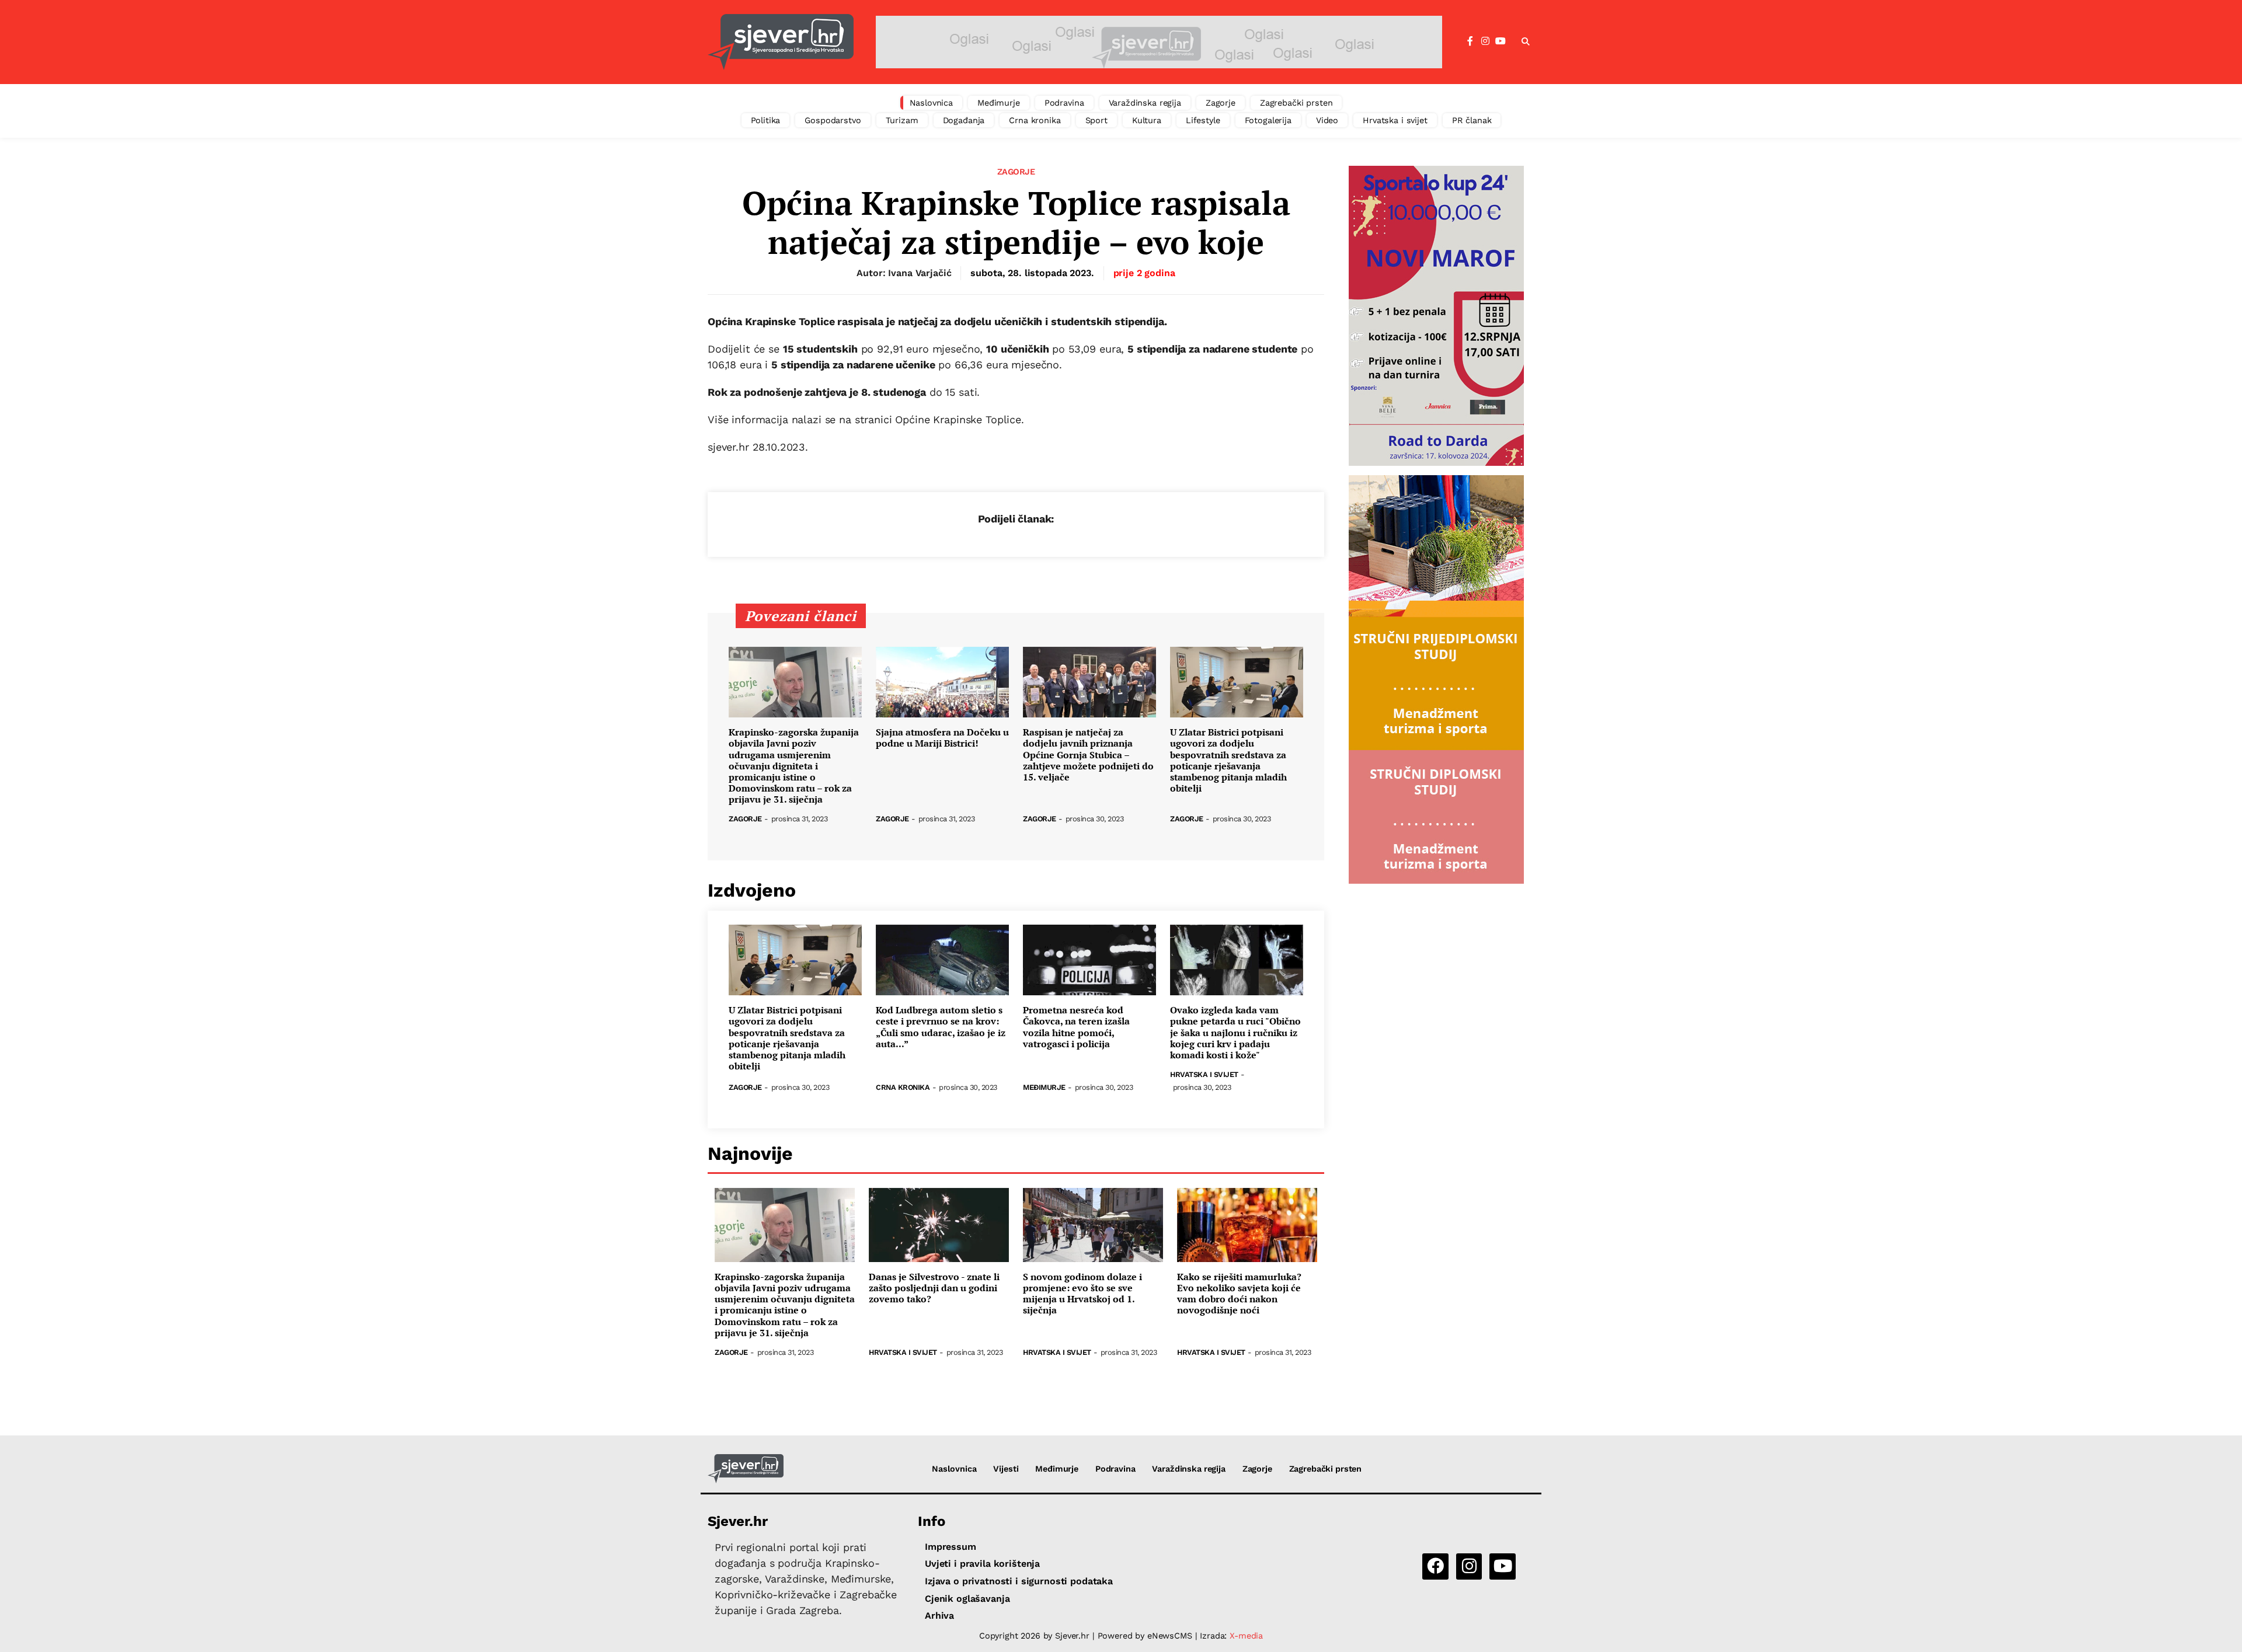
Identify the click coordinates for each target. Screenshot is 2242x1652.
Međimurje (999, 103)
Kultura (1147, 120)
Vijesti (1006, 1469)
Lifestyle (1203, 120)
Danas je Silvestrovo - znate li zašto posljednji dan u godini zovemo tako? (934, 1288)
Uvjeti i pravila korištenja (982, 1564)
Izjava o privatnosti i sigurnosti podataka (1019, 1581)
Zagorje (1221, 103)
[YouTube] (1501, 41)
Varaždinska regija (1145, 103)
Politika (766, 120)
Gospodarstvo (833, 120)
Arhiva (939, 1616)
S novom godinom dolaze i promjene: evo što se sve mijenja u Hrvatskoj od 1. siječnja (1082, 1294)
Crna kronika (1035, 120)
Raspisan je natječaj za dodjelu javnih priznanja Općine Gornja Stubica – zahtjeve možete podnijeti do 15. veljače (1088, 755)
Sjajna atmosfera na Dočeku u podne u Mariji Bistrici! (942, 738)
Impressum (951, 1547)
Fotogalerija (1268, 120)
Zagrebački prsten (1296, 103)
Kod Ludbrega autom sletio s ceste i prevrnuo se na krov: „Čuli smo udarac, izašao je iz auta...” (941, 1027)
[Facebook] (1470, 41)
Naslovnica (932, 103)
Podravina (1064, 103)
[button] (1526, 42)
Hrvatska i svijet (1395, 120)
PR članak (1472, 120)
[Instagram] (1485, 41)
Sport (1096, 120)
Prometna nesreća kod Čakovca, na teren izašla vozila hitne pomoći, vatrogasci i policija (1076, 1027)
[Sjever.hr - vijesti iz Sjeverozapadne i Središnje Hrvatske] (781, 42)
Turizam (902, 120)
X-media (1246, 1636)
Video (1327, 120)
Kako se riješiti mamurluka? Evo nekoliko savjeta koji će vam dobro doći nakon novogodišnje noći (1239, 1294)
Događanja (964, 120)
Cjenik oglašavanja (967, 1599)
